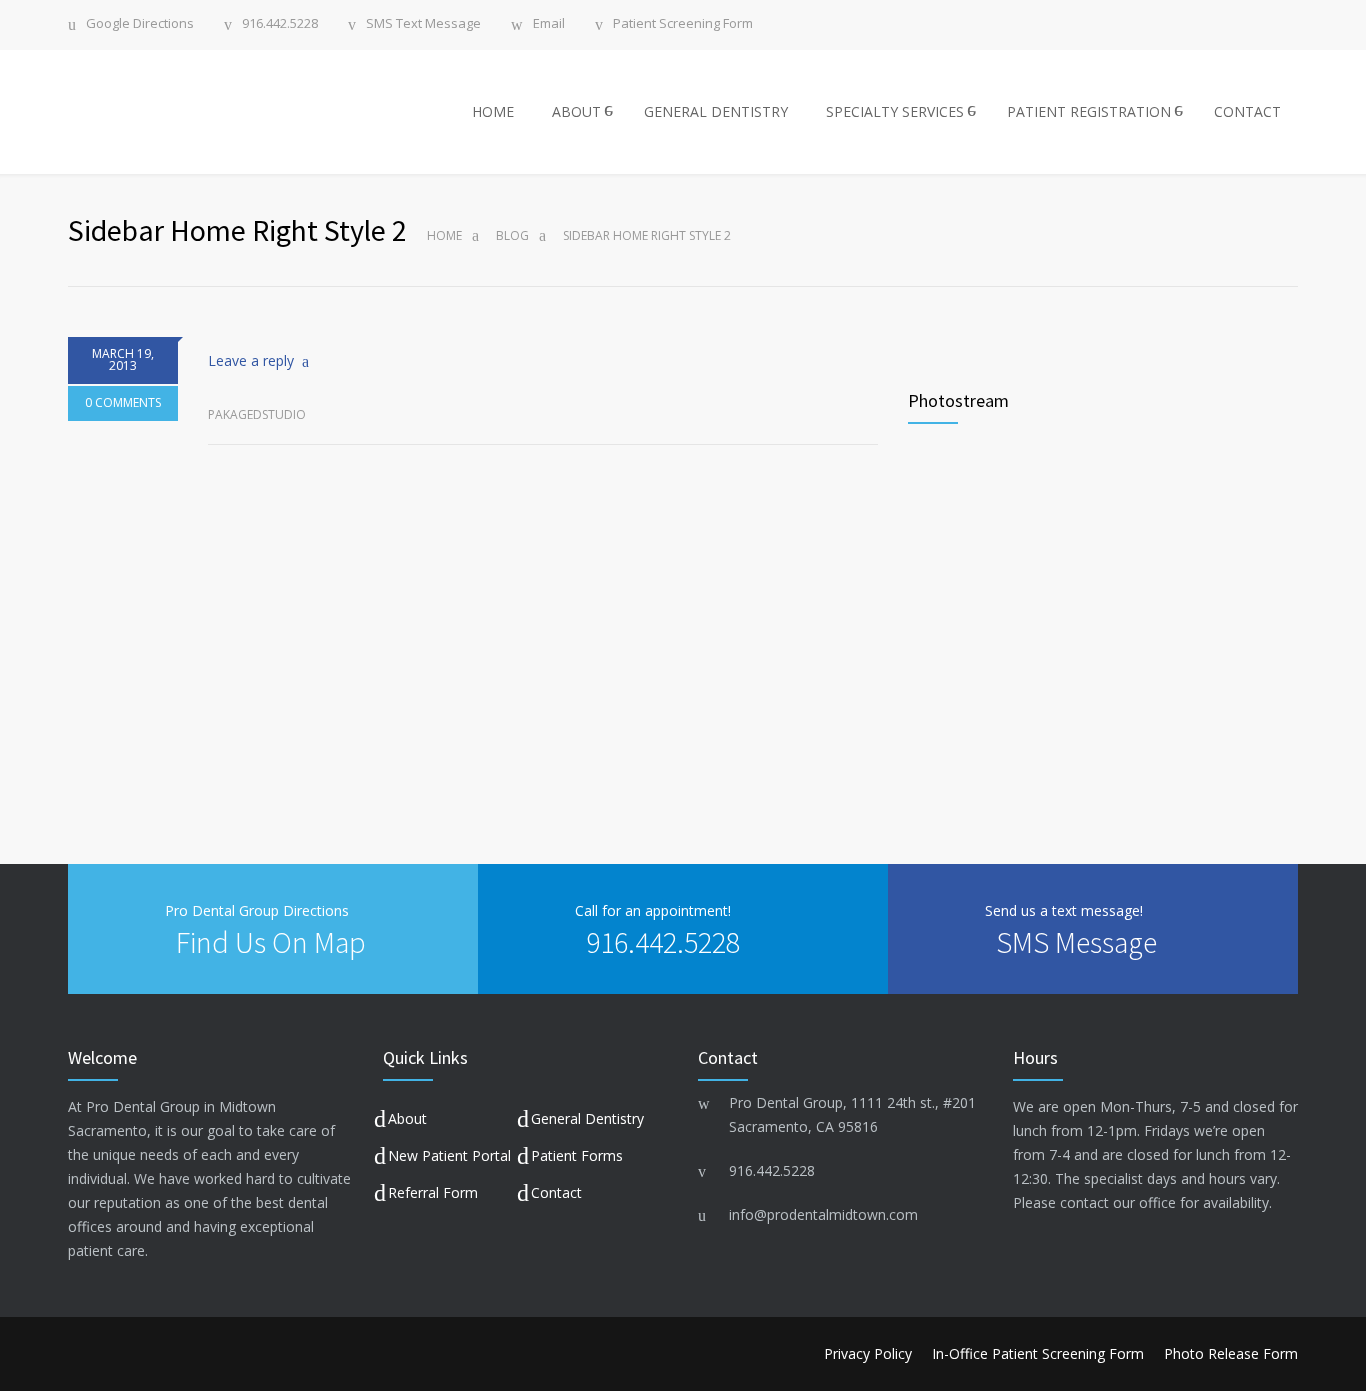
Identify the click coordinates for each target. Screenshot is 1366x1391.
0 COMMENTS (123, 402)
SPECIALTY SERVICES (895, 111)
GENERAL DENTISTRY (716, 111)
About (407, 1118)
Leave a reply (251, 360)
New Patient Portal (449, 1155)
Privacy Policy (868, 1353)
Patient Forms (577, 1155)
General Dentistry (587, 1118)
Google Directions (140, 24)
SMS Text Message (423, 24)
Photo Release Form (1231, 1353)
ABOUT (576, 111)
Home (444, 235)
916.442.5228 (280, 24)
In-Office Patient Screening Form (1038, 1353)
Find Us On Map (271, 942)
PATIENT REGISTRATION (1089, 111)
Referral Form (433, 1192)
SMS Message (1076, 942)
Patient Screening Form (683, 24)
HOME (493, 111)
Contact (556, 1192)
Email (549, 24)
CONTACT (1247, 111)
